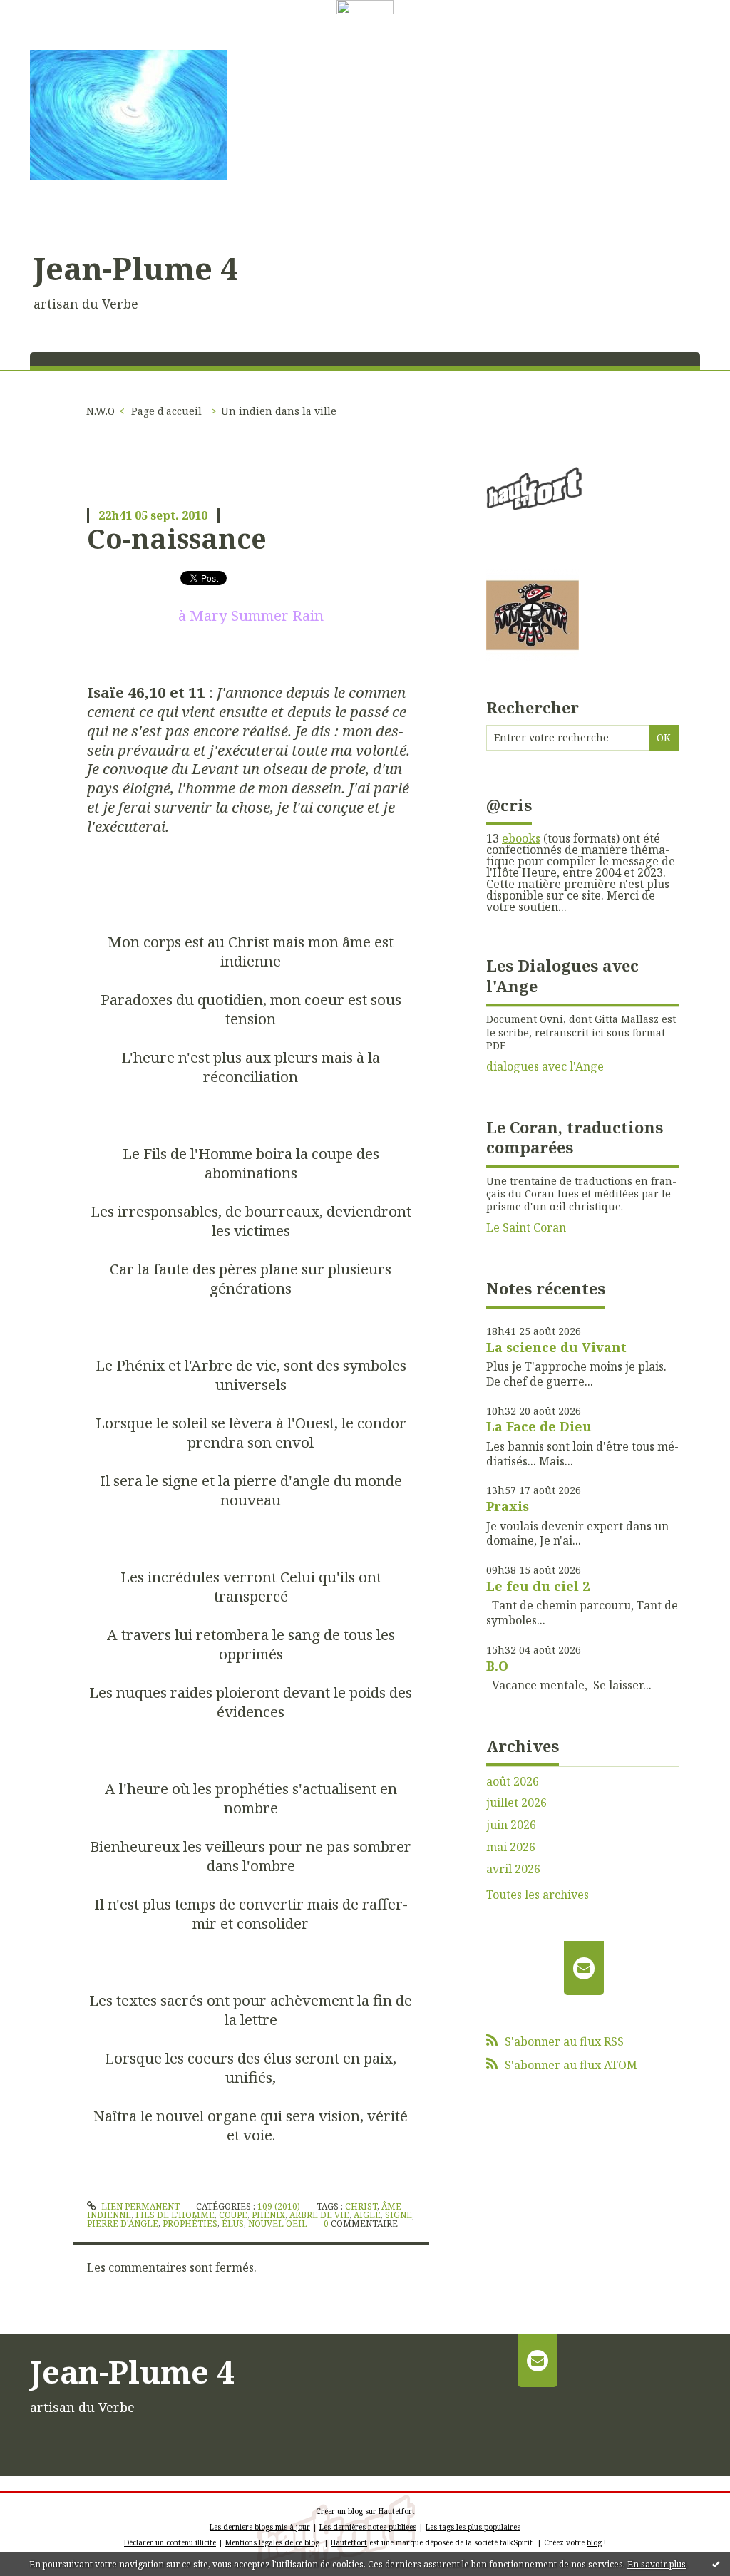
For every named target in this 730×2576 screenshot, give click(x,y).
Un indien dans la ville (279, 411)
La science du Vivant (556, 1347)
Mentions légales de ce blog (272, 2542)
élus (233, 2224)
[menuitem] (106, 411)
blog (594, 2542)
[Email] (584, 1968)
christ (361, 2206)
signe (399, 2215)
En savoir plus (657, 2564)
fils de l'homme (175, 2215)
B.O (497, 1666)
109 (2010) (279, 2206)
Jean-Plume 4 (136, 268)
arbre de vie (319, 2215)
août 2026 (513, 1782)
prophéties (190, 2224)
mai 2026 (511, 1847)
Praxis (508, 1506)
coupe (233, 2215)
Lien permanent (139, 2206)
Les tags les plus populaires (473, 2527)
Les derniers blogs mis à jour (260, 2527)
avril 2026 (513, 1869)
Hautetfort (397, 2511)
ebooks (521, 838)
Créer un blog (339, 2511)
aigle (367, 2215)
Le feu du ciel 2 (538, 1586)
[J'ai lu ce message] (716, 2564)
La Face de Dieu (539, 1426)
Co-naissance (177, 538)
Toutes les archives (538, 1895)
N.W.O (101, 411)
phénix (268, 2215)
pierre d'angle (123, 2224)
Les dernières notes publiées (368, 2527)
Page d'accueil (166, 411)
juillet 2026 (516, 1803)
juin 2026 (511, 1825)
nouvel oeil (278, 2224)
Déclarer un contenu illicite (170, 2542)
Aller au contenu (52, 27)
